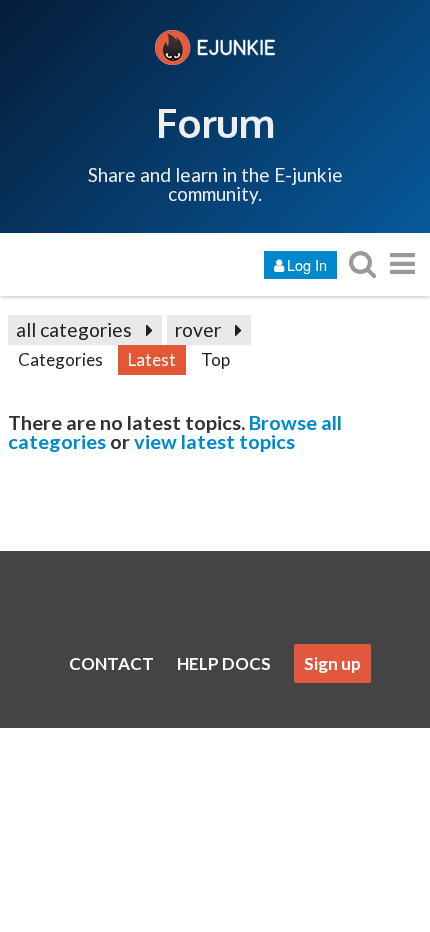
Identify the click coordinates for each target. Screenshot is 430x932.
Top (215, 359)
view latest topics (214, 441)
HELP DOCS (224, 663)
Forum (215, 122)
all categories (74, 329)
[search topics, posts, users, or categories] (362, 263)
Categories (60, 359)
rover (198, 329)
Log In (307, 264)
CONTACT (111, 663)
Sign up (332, 663)
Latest (152, 359)
